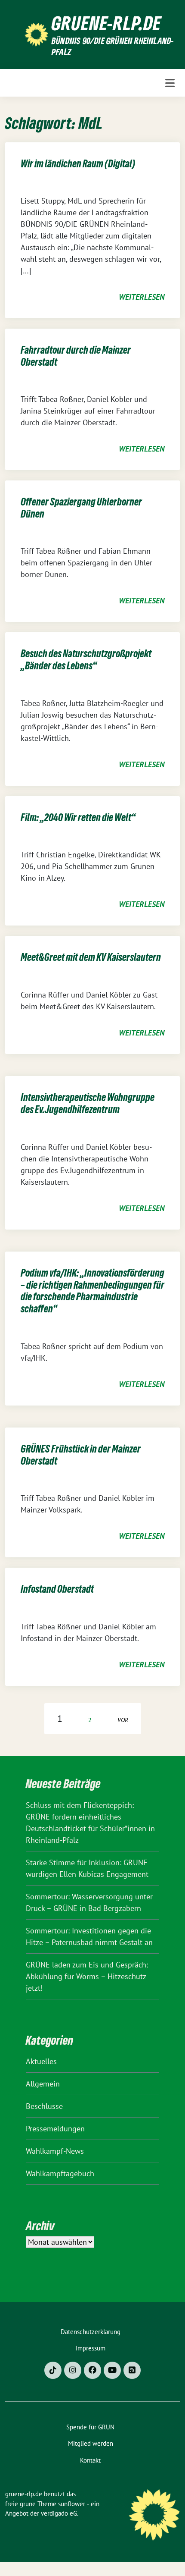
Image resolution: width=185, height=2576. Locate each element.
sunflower (72, 2504)
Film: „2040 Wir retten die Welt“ (78, 817)
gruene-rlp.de (106, 23)
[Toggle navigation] (170, 83)
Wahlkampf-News (55, 2151)
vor (123, 1720)
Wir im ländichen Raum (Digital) (78, 164)
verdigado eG (59, 2513)
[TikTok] (53, 2370)
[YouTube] (112, 2370)
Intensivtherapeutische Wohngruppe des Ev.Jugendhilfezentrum (88, 1103)
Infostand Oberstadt (57, 1589)
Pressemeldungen (55, 2129)
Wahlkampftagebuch (60, 2173)
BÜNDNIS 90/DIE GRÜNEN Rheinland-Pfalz (113, 46)
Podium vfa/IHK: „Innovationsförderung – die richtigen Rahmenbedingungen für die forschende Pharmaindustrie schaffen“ (92, 1291)
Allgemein (43, 2084)
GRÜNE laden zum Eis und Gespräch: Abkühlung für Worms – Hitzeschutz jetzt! (87, 1976)
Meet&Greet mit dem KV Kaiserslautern (91, 957)
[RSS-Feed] (132, 2370)
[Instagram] (73, 2370)
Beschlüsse (44, 2106)
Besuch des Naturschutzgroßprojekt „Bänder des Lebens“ (86, 660)
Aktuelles (41, 2061)
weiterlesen (142, 297)
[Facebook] (92, 2370)
